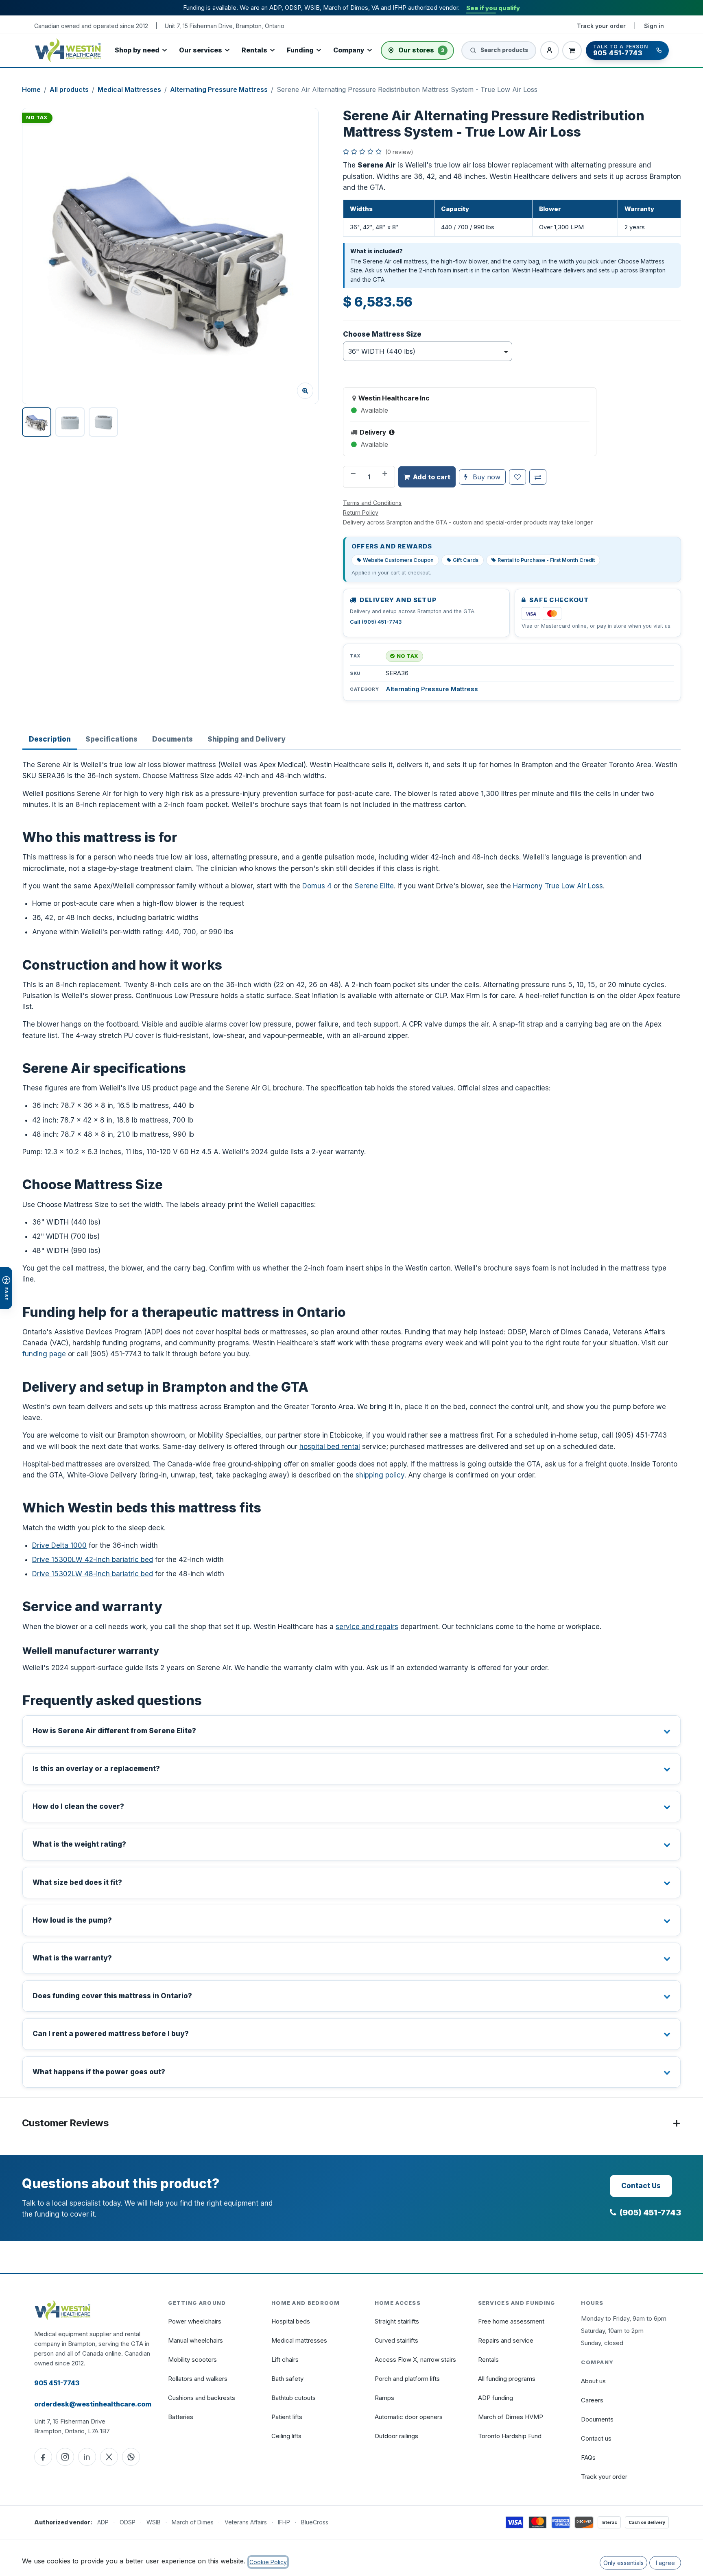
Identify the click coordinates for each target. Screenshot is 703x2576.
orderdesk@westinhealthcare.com (93, 2404)
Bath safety (287, 2379)
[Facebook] (43, 2457)
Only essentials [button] (623, 2563)
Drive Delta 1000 (59, 1545)
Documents (597, 2419)
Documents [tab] (172, 739)
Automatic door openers (409, 2417)
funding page (44, 1354)
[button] (170, 256)
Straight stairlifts (397, 2321)
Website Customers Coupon (398, 560)
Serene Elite (374, 886)
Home (31, 89)
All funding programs (507, 2379)
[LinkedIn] (87, 2457)
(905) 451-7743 (650, 2213)
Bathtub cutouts (294, 2398)
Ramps (384, 2398)
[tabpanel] (351, 1423)
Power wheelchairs (195, 2321)
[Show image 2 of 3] (70, 422)
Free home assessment (511, 2321)
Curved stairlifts (396, 2340)
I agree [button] (665, 2563)
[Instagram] (65, 2457)
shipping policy (380, 1475)
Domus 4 (317, 886)
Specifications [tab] (111, 739)
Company (349, 50)
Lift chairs (285, 2360)
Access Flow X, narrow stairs (415, 2360)
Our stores (421, 50)
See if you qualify (493, 8)
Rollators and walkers (198, 2379)
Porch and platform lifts (407, 2379)
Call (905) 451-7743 (376, 622)
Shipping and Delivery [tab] (247, 739)
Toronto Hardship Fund (510, 2436)
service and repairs (367, 1627)
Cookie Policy (268, 2562)
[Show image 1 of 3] (37, 422)
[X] (109, 2457)
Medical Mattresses (129, 89)
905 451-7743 (57, 2383)
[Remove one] (352, 477)
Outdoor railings (396, 2436)
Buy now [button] (486, 477)
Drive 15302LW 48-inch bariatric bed (93, 1574)
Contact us (596, 2438)
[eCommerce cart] (572, 50)
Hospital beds (291, 2321)
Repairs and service (506, 2340)
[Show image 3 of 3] (103, 422)
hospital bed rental (330, 1447)
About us (593, 2381)
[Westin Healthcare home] (68, 50)
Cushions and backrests (202, 2398)
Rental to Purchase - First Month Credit (546, 560)
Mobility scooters (192, 2360)
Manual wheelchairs (195, 2340)
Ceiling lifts (286, 2436)
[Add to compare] (538, 477)
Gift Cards (466, 560)
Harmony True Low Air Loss (558, 886)
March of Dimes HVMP (511, 2417)
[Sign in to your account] (550, 50)
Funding (300, 50)
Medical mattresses (299, 2340)
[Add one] (386, 477)
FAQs (588, 2457)
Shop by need (137, 50)
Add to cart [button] (432, 477)
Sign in (654, 26)
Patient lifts (287, 2417)
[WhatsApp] (131, 2457)
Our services (201, 50)
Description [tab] (50, 739)
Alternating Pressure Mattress (219, 89)
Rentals (254, 50)
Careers (592, 2400)
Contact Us (641, 2186)
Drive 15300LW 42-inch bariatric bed (93, 1560)
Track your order (601, 26)
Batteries (181, 2417)
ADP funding (496, 2398)
